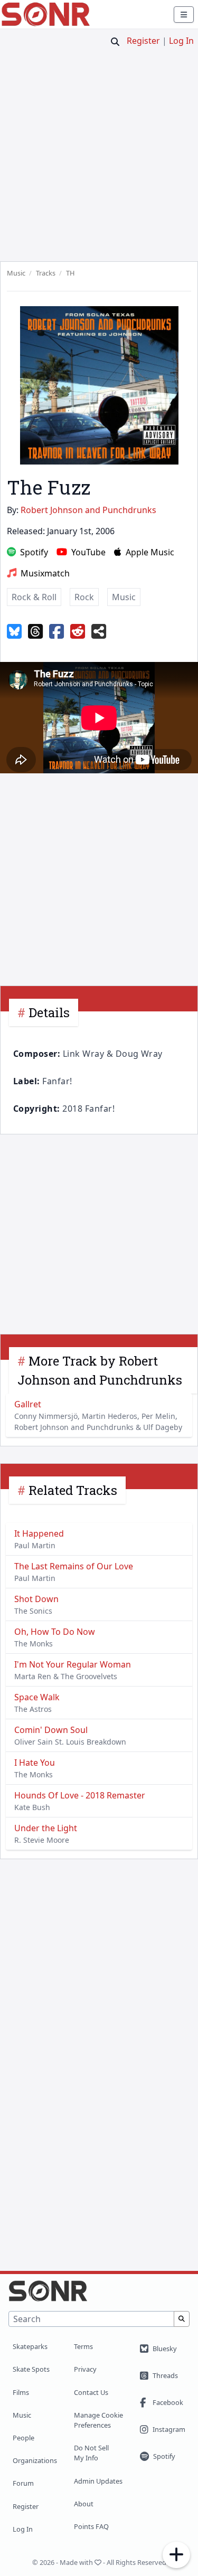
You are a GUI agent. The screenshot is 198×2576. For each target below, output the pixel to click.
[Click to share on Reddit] (78, 632)
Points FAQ (91, 2526)
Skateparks (30, 2346)
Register (143, 41)
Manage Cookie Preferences (98, 2420)
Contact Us (91, 2392)
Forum (23, 2483)
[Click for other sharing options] (99, 632)
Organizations (35, 2460)
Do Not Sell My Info (91, 2453)
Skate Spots (31, 2369)
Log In (181, 41)
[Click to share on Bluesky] (14, 632)
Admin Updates (98, 2481)
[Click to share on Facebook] (56, 632)
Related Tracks (73, 1490)
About (84, 2504)
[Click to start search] (115, 42)
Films (21, 2392)
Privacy (85, 2369)
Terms (83, 2346)
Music (22, 2415)
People (23, 2438)
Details (49, 1012)
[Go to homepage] (46, 14)
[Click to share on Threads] (35, 632)
